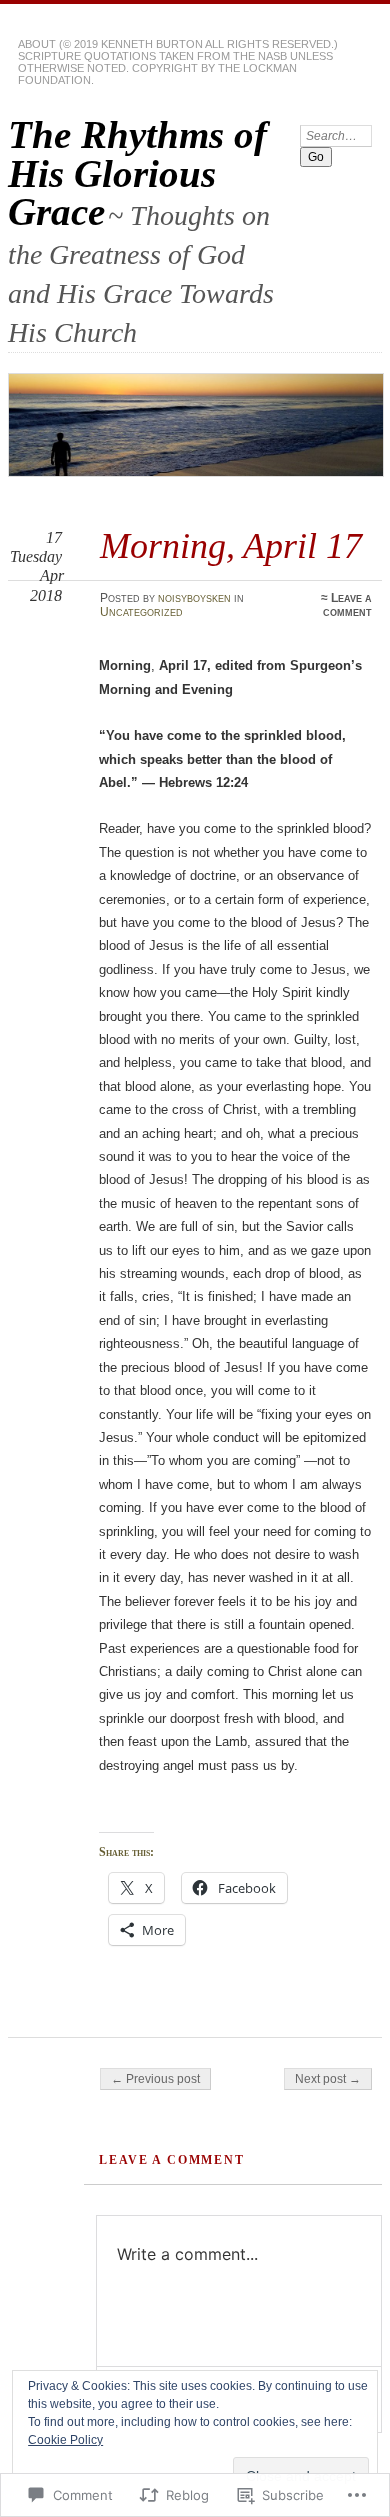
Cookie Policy (65, 2440)
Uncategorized (141, 612)
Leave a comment (347, 605)
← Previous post (155, 2079)
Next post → (328, 2079)
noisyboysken (194, 598)
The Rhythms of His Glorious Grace (137, 173)
